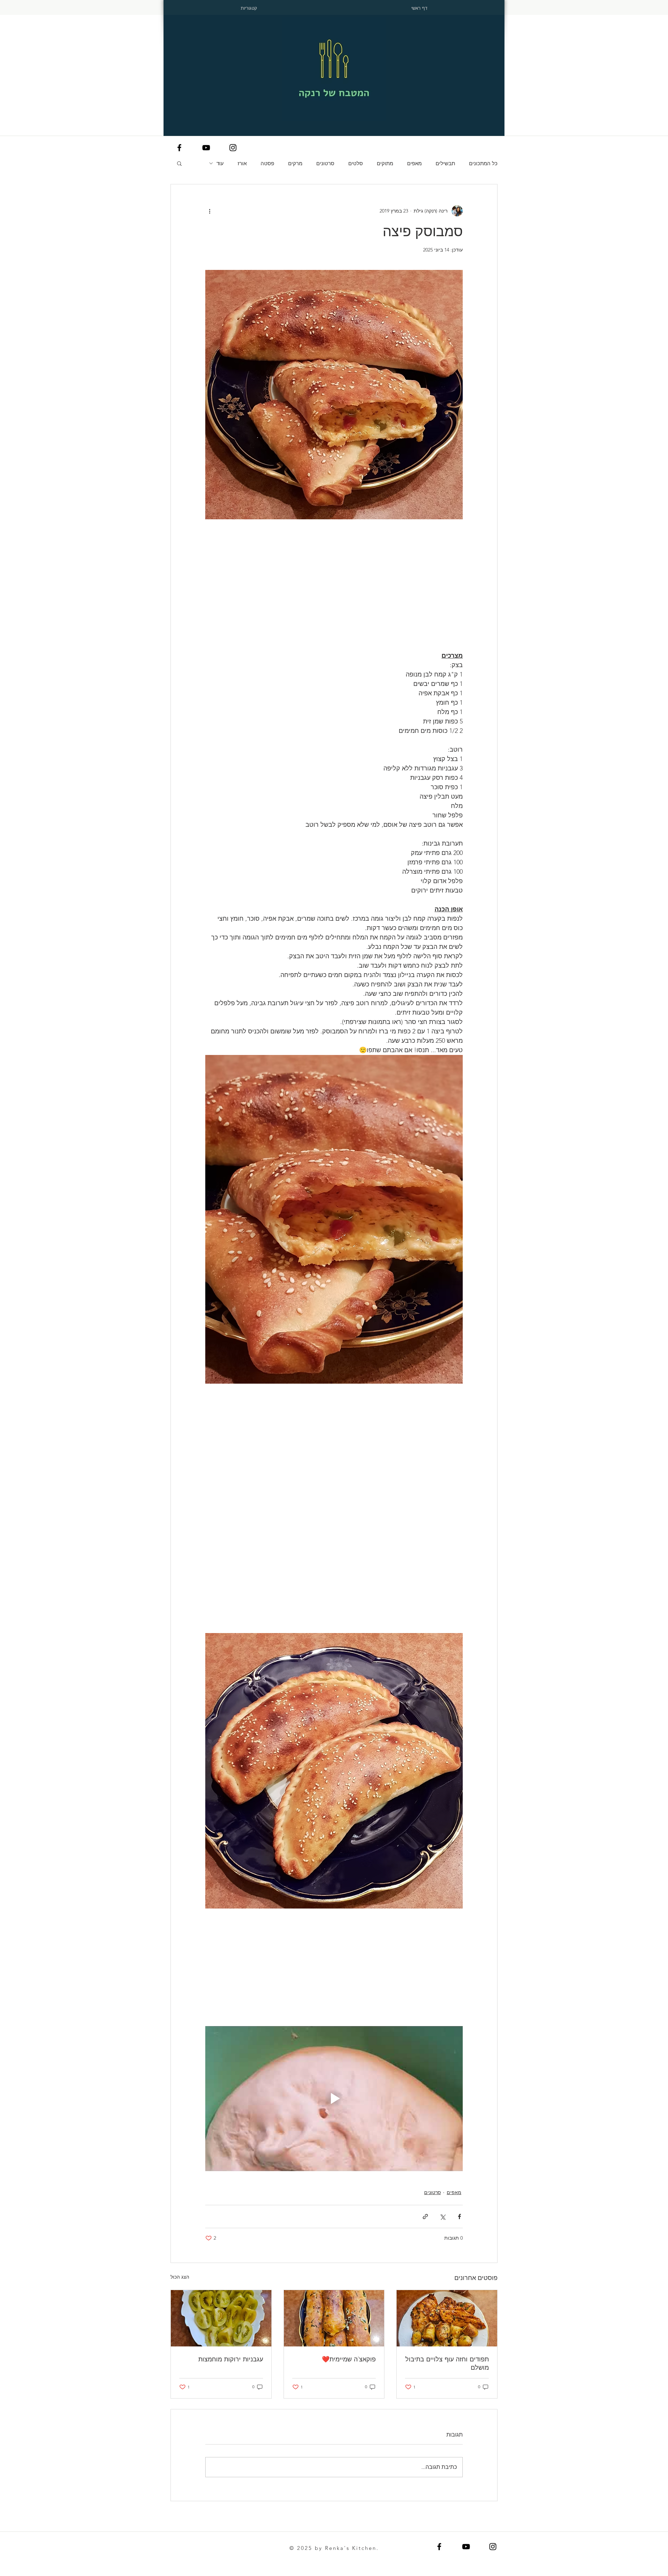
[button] (179, 163)
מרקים (295, 163)
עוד (220, 163)
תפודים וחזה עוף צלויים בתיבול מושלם (447, 2363)
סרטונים (325, 163)
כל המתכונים (483, 163)
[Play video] (334, 2098)
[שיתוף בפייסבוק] (459, 2217)
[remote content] (334, 574)
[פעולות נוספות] (209, 211)
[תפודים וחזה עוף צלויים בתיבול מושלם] (447, 2318)
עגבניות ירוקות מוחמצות (231, 2359)
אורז (242, 163)
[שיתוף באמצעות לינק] (425, 2217)
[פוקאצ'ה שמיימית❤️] (334, 2318)
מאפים (414, 163)
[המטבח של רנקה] (179, 148)
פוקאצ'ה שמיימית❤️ (349, 2359)
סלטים (356, 163)
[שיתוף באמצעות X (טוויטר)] (442, 2217)
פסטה (267, 163)
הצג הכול (180, 2277)
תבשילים (445, 163)
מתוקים (385, 163)
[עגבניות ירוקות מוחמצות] (221, 2318)
